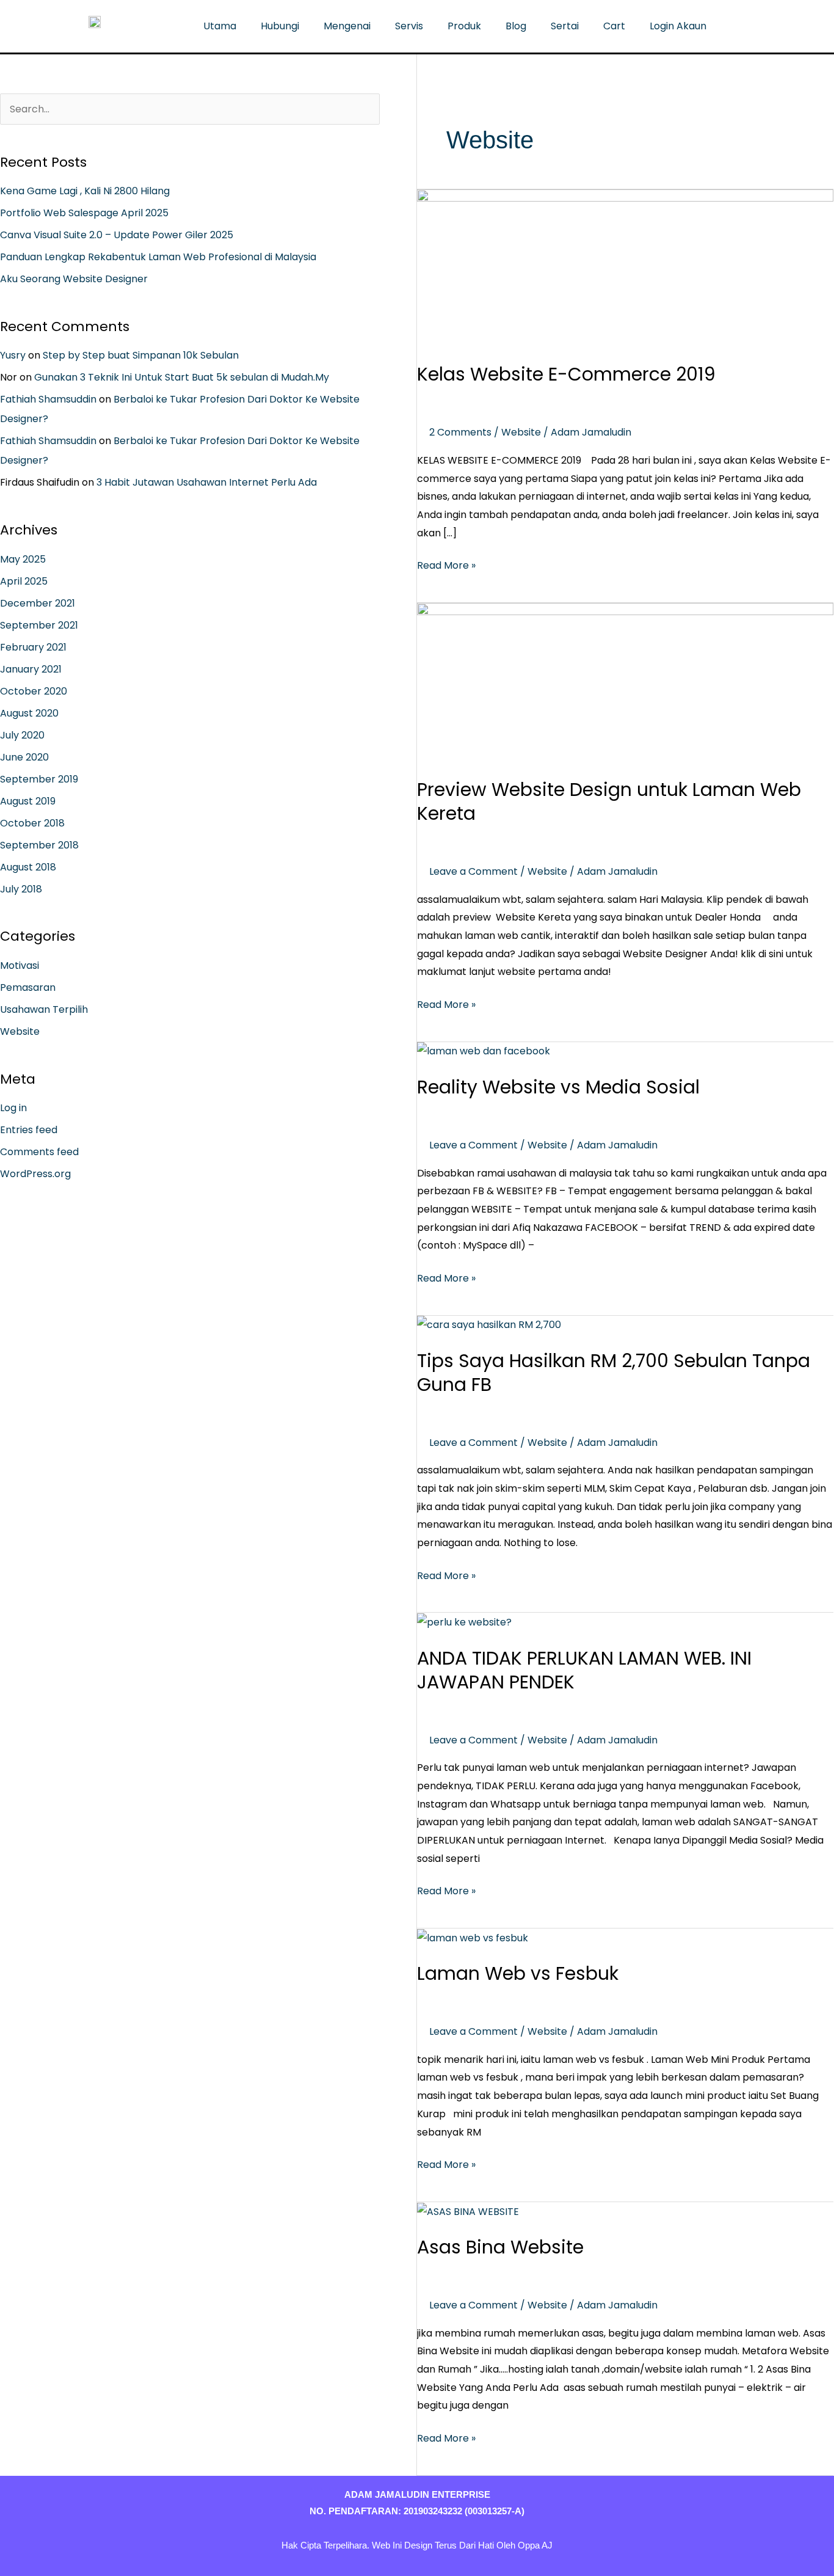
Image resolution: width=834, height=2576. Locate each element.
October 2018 (32, 823)
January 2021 (31, 669)
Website (20, 1031)
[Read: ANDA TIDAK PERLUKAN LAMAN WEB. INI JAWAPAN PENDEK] (464, 1622)
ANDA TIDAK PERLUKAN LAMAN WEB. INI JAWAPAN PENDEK (584, 1670)
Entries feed (29, 1130)
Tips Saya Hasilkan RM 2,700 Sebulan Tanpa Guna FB (614, 1373)
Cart (614, 26)
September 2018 (39, 845)
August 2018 (28, 867)
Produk (464, 26)
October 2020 (34, 691)
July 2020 (22, 735)
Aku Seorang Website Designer (74, 279)
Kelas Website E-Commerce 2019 (566, 374)
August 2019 (28, 801)
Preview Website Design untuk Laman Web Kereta (609, 801)
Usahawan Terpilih (44, 1009)
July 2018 (21, 889)
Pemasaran (28, 987)
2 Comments (460, 432)
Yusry (13, 355)
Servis (409, 26)
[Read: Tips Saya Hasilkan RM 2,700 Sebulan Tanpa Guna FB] (489, 1325)
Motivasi (20, 965)
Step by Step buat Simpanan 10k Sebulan (141, 355)
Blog (516, 26)
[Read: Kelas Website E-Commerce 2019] (625, 268)
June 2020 (24, 757)
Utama (220, 26)
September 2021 (39, 625)
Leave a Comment (473, 871)
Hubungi (280, 26)
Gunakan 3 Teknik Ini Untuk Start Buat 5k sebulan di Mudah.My (182, 377)
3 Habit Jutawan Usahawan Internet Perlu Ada (207, 482)
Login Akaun (678, 26)
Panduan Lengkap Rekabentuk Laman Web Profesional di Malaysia (158, 257)
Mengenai (347, 26)
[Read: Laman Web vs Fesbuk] (473, 1937)
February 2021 (33, 647)
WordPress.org (35, 1174)
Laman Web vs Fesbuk (518, 1973)
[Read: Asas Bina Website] (468, 2211)
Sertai (565, 26)
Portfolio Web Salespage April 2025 (84, 213)
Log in (13, 1108)
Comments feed (39, 1152)
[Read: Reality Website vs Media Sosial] (484, 1051)
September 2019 (39, 779)
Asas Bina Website (500, 2247)
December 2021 (38, 603)
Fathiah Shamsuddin (48, 399)
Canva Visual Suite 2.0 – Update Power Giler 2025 (117, 235)
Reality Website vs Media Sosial (558, 1087)
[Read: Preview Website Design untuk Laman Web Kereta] (625, 682)
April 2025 (24, 581)
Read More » (446, 564)
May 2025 (23, 559)
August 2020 (29, 713)
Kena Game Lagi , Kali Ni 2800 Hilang (85, 191)
